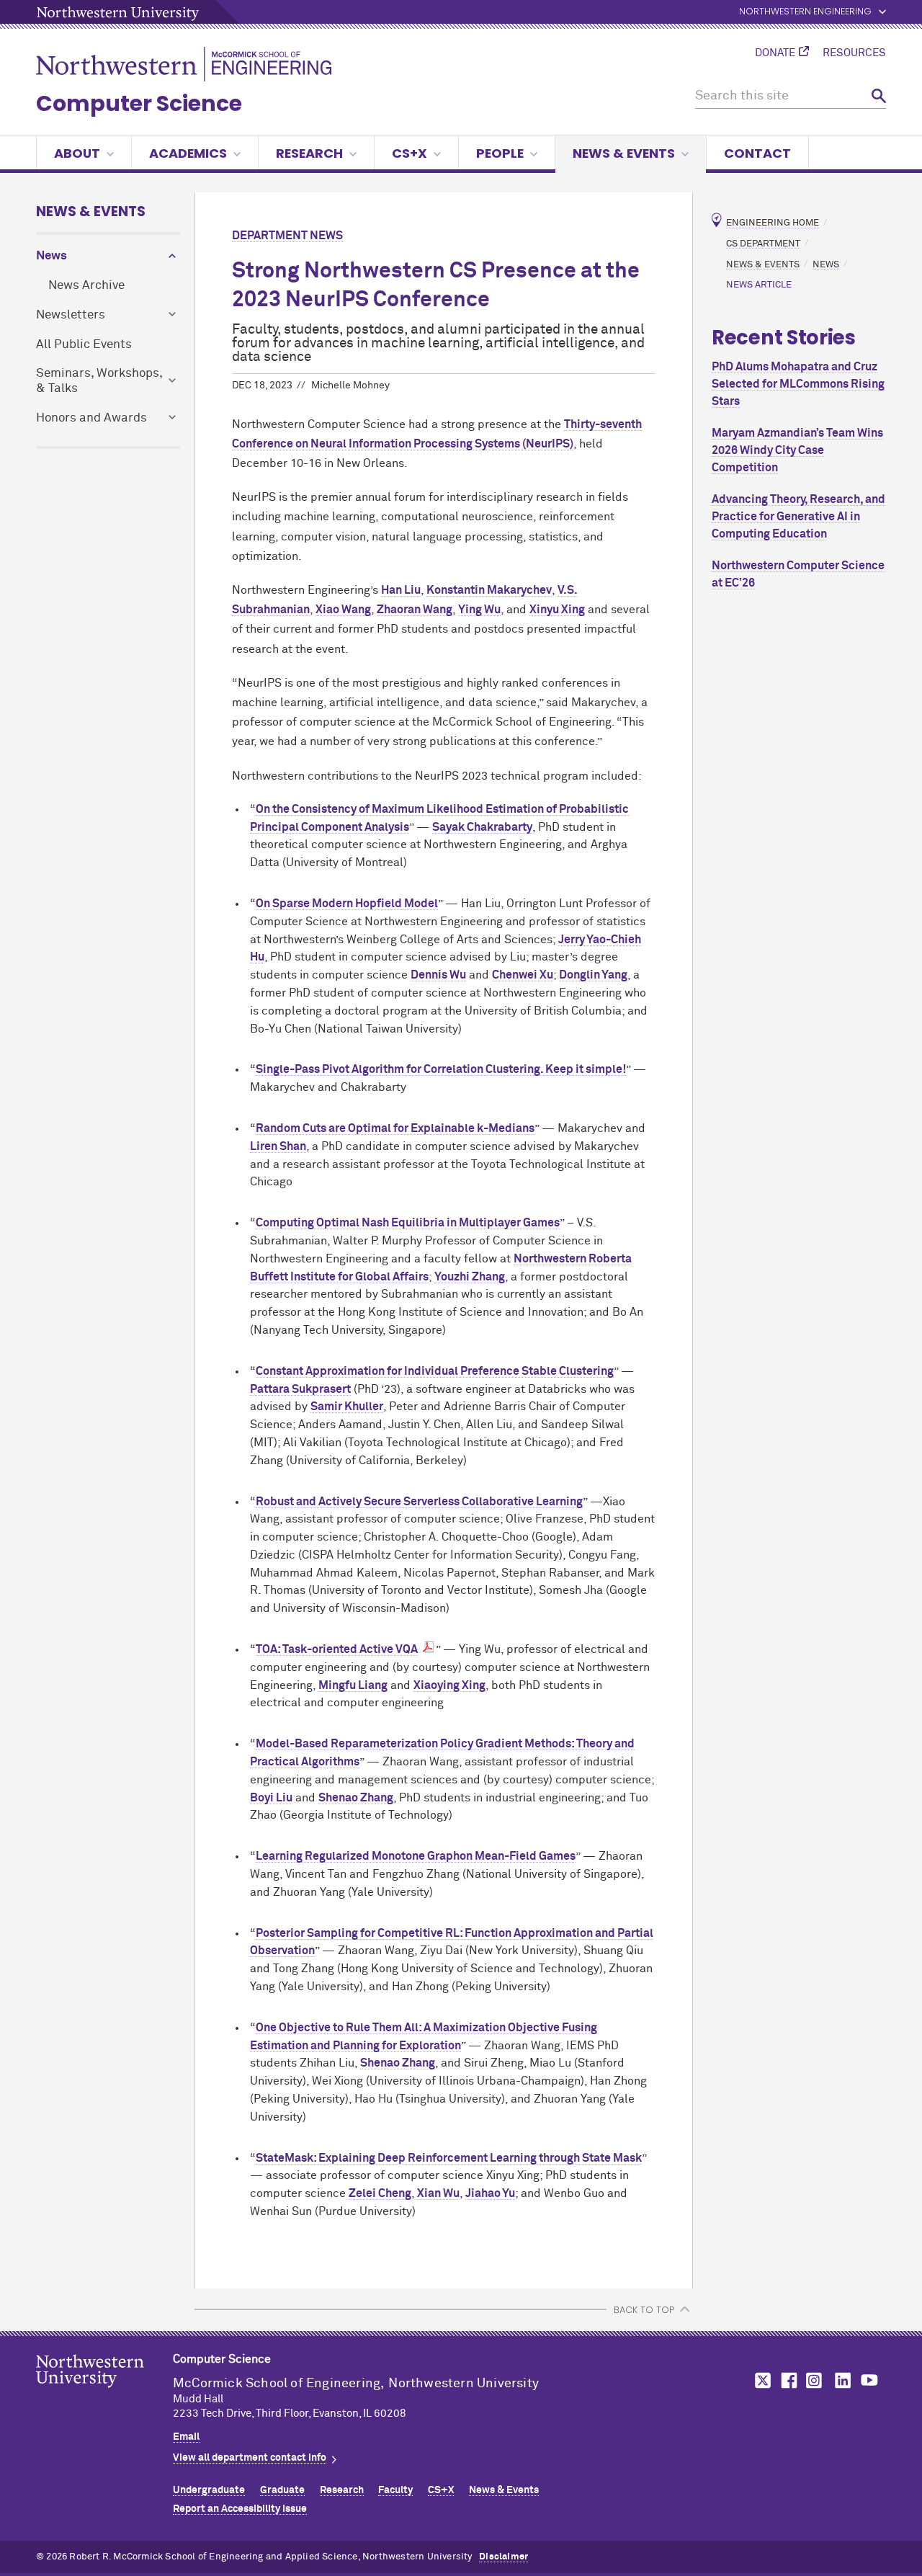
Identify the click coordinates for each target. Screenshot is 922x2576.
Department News (287, 236)
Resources (854, 53)
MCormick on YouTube (869, 2380)
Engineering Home (773, 223)
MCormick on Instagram (815, 2380)
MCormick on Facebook (787, 2380)
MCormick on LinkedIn (842, 2380)
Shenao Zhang (356, 1798)
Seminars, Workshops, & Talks (99, 381)
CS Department (763, 243)
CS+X (409, 153)
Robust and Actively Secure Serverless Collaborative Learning (419, 1502)
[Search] (879, 96)
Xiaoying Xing (449, 1685)
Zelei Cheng (380, 2193)
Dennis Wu (438, 975)
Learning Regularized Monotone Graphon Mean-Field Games (416, 1856)
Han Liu (401, 590)
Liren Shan (278, 1146)
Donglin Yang (593, 975)
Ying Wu (479, 610)
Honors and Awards (91, 418)
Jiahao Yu (490, 2193)
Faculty (395, 2490)
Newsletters (71, 315)
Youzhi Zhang (470, 1277)
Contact (757, 153)
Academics (188, 153)
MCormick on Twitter (760, 2380)
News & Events (624, 153)
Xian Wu (438, 2193)
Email (186, 2437)
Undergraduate (209, 2490)
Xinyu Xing (557, 610)
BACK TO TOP (644, 2310)
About (77, 153)
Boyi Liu (271, 1798)
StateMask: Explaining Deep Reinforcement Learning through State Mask (449, 2158)
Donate (775, 53)
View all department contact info (250, 2458)
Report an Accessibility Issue (240, 2509)
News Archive (86, 286)
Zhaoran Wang (415, 610)
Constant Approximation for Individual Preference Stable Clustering (435, 1371)
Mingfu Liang (353, 1685)
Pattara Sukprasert (300, 1389)
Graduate (282, 2490)
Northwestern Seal (104, 2394)
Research (309, 153)
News (52, 256)
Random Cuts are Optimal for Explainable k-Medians (395, 1128)
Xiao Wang (343, 610)
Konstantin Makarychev (489, 590)
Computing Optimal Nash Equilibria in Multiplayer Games (408, 1223)
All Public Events (84, 345)
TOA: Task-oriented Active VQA (337, 1649)
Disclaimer (503, 2557)
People (500, 153)
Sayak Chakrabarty (482, 827)
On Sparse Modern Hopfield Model (347, 904)
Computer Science (139, 103)
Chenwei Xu (523, 975)
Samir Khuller (347, 1407)
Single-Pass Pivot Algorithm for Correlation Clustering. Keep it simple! (441, 1069)
